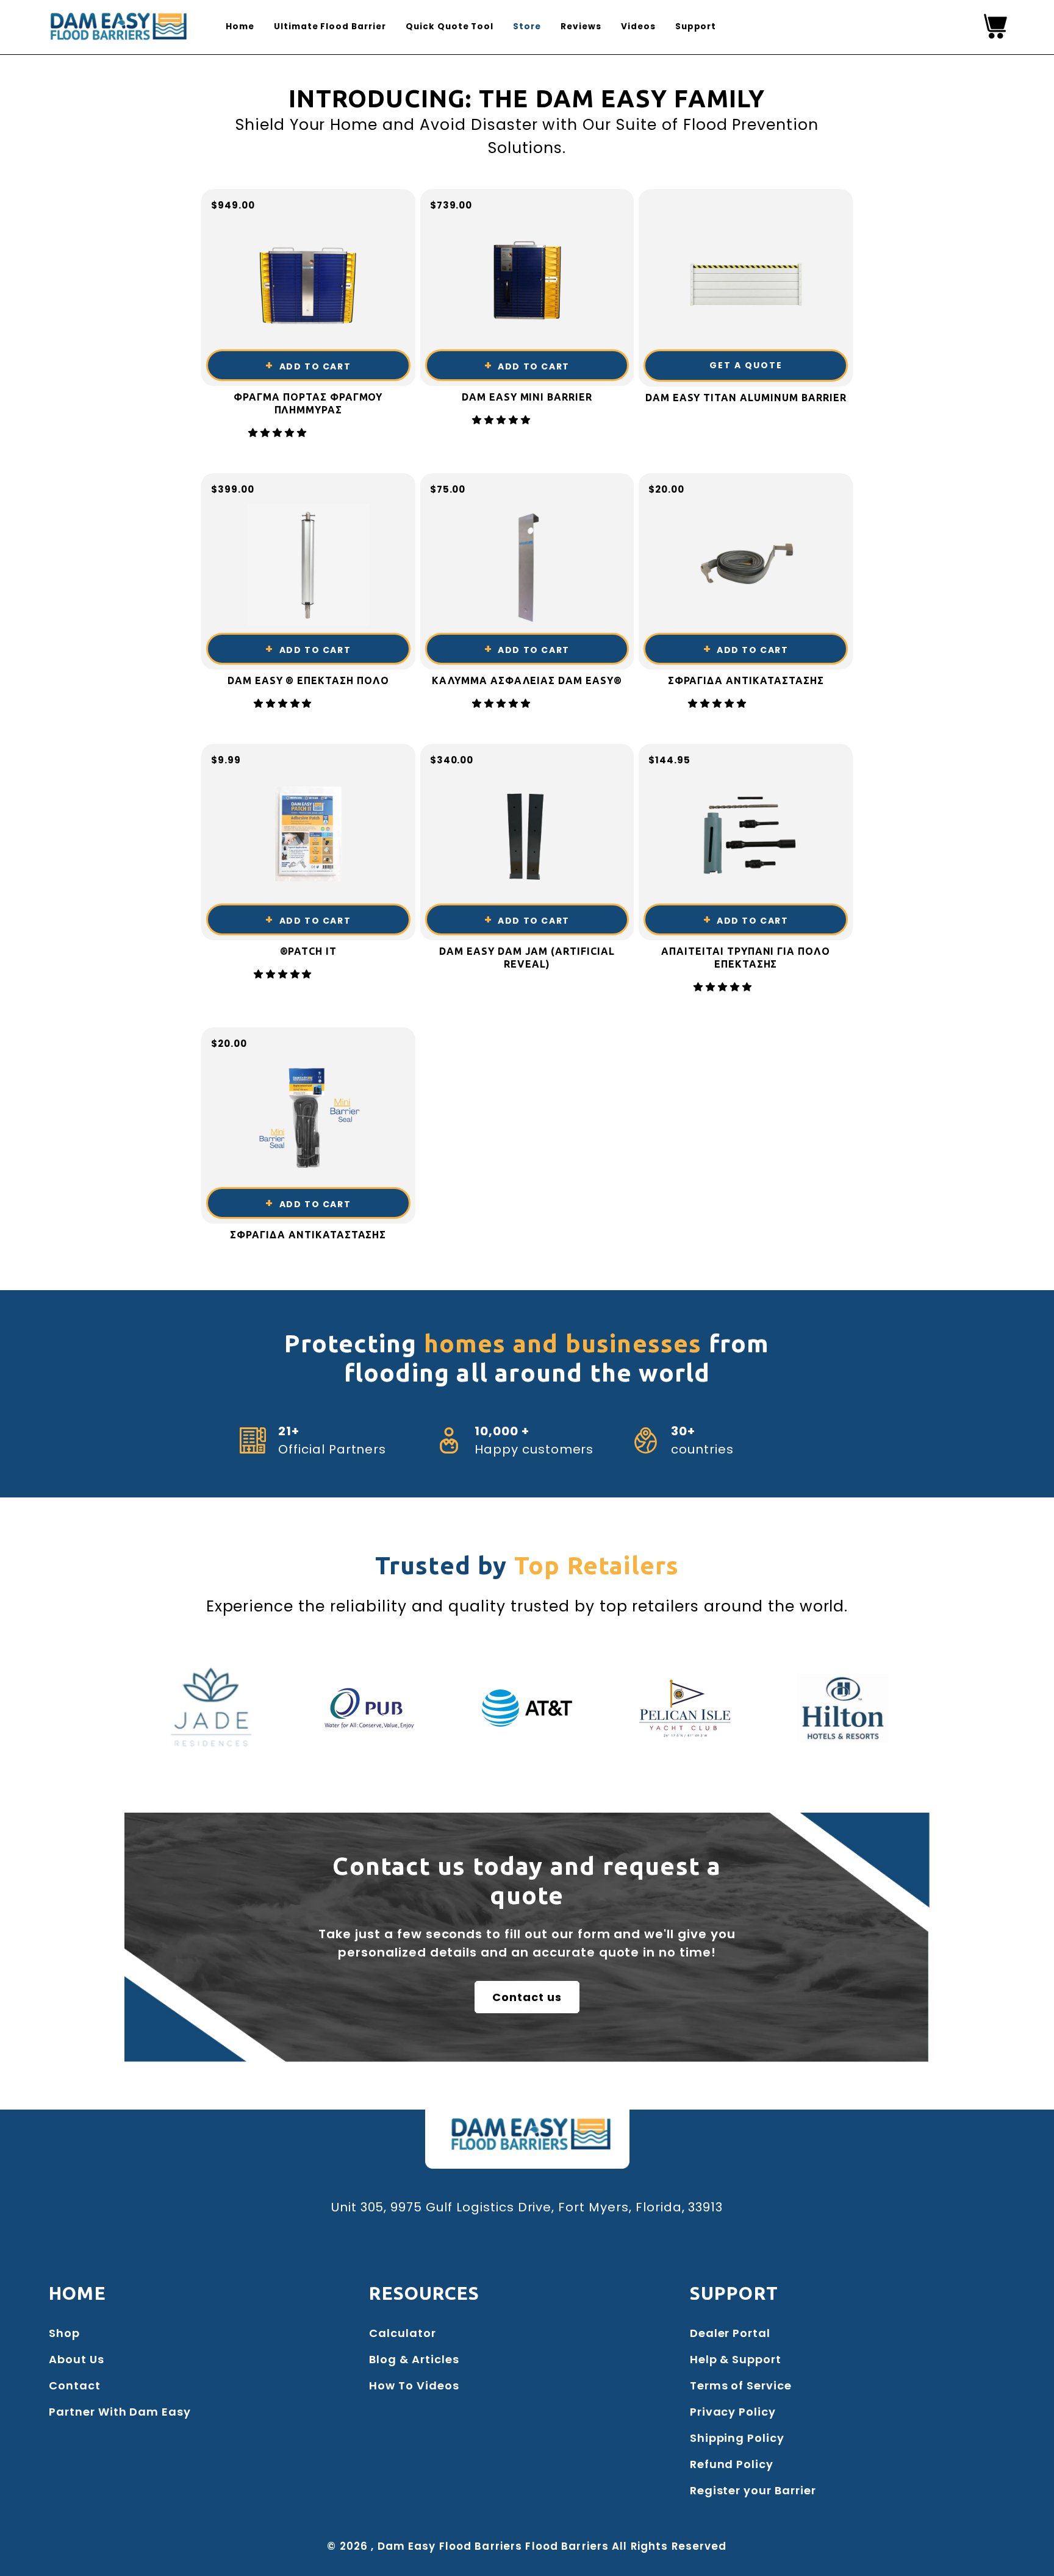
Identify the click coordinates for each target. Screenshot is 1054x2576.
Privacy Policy (733, 2412)
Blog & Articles (414, 2359)
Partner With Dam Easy (120, 2412)
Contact (75, 2385)
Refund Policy (732, 2464)
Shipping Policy (737, 2438)
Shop (64, 2333)
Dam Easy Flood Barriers (450, 2546)
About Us (77, 2359)
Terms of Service (741, 2385)
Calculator (403, 2333)
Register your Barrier (753, 2490)
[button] (279, 433)
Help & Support (736, 2359)
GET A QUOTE (746, 365)
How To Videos (414, 2385)
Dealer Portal (730, 2333)
